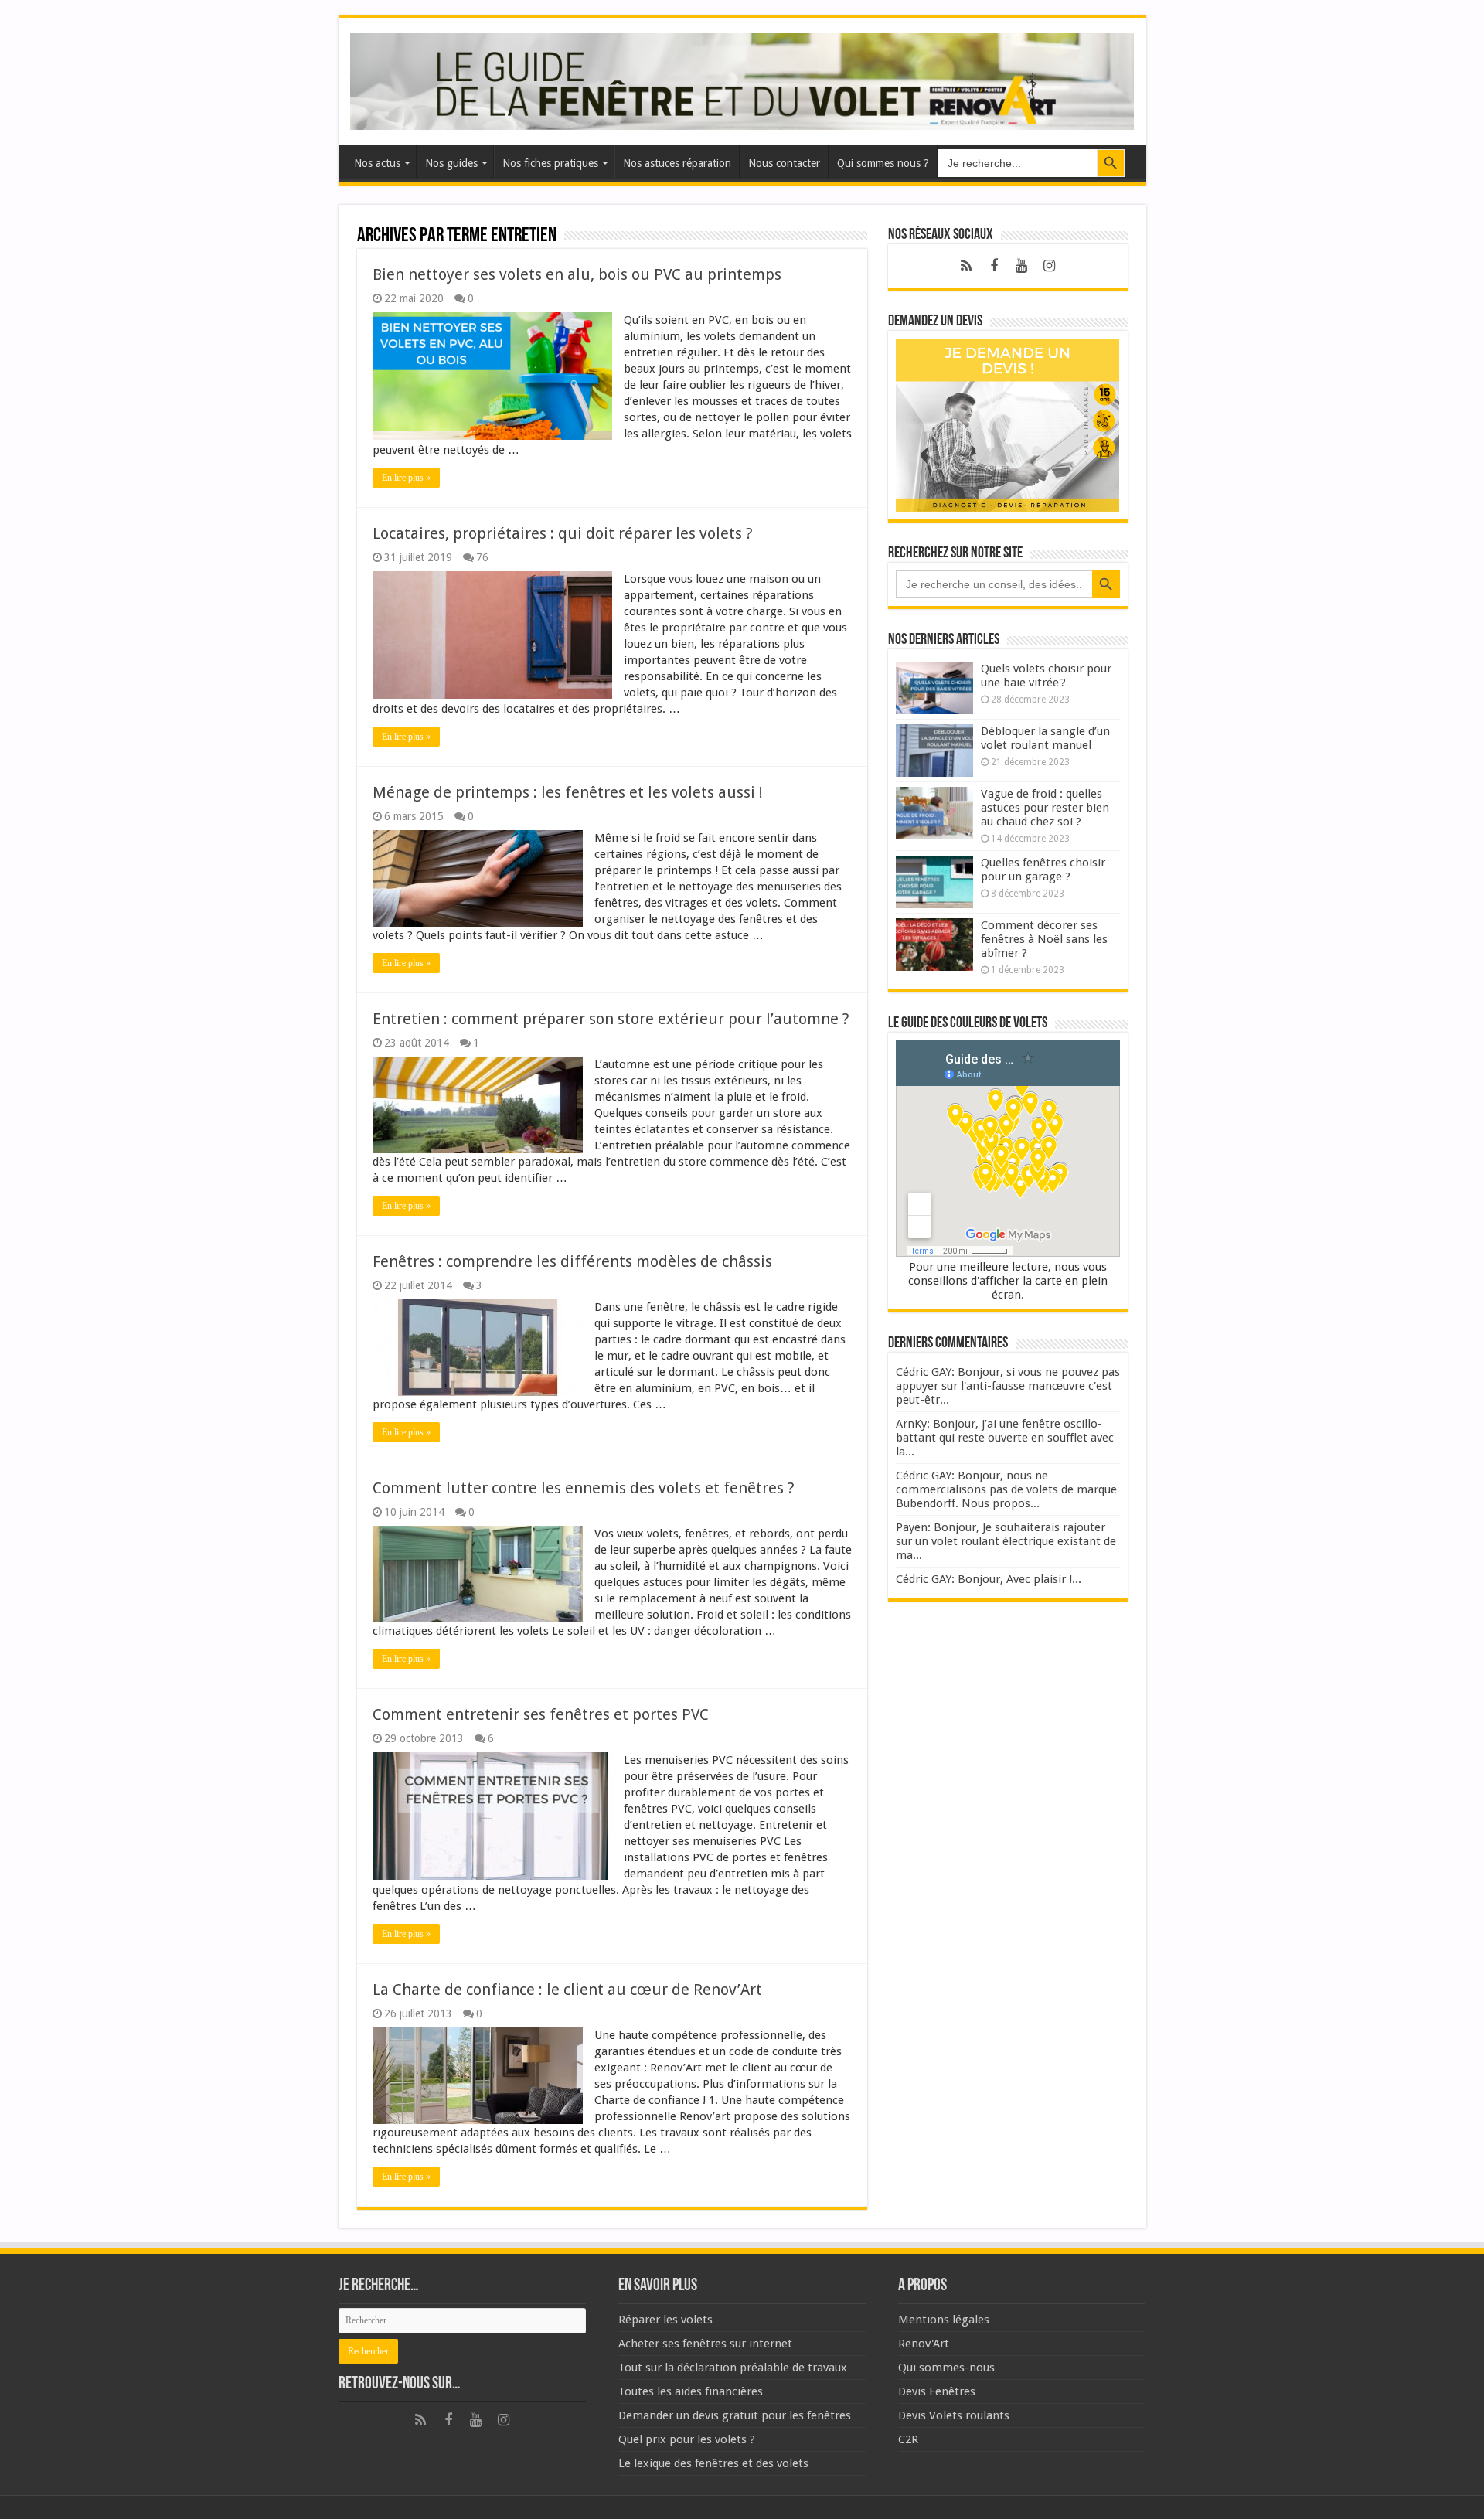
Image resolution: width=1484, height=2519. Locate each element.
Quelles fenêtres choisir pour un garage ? (1043, 870)
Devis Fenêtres (937, 2391)
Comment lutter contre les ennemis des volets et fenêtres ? (584, 1488)
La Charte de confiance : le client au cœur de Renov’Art (567, 1990)
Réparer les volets (665, 2320)
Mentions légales (944, 2320)
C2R (908, 2439)
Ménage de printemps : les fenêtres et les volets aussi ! (568, 792)
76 (482, 557)
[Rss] (966, 266)
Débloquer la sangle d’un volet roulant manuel (1045, 738)
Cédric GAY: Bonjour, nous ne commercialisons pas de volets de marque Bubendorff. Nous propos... (1006, 1489)
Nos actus (377, 163)
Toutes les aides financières (691, 2391)
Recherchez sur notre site (955, 553)
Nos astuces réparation (677, 163)
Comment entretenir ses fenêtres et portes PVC (541, 1714)
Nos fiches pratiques (550, 163)
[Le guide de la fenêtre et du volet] (742, 79)
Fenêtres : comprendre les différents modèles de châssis (572, 1261)
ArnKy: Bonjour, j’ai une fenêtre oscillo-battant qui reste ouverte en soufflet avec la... (1005, 1438)
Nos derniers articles (944, 640)
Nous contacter (784, 163)
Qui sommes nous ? (883, 163)
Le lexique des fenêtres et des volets (713, 2463)
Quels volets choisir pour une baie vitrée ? (1046, 676)
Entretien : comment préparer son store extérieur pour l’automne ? (611, 1019)
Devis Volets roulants (954, 2415)
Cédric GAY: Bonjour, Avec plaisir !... (989, 1579)
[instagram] (1050, 266)
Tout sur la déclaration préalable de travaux (733, 2368)
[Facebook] (994, 266)
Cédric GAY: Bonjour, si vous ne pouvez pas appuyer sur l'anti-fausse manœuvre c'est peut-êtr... (1008, 1386)
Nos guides (451, 163)
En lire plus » (406, 478)
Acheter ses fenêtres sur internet (705, 2344)
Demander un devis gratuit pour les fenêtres (735, 2415)
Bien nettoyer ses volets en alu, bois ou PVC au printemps (577, 274)
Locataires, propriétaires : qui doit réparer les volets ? (563, 533)
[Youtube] (1022, 266)
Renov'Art (924, 2344)
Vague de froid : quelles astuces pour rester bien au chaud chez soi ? (1045, 808)
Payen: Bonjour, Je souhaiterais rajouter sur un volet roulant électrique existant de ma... (1006, 1541)
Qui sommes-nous (946, 2368)
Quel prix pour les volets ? (687, 2439)
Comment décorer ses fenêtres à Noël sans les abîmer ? (1044, 939)
